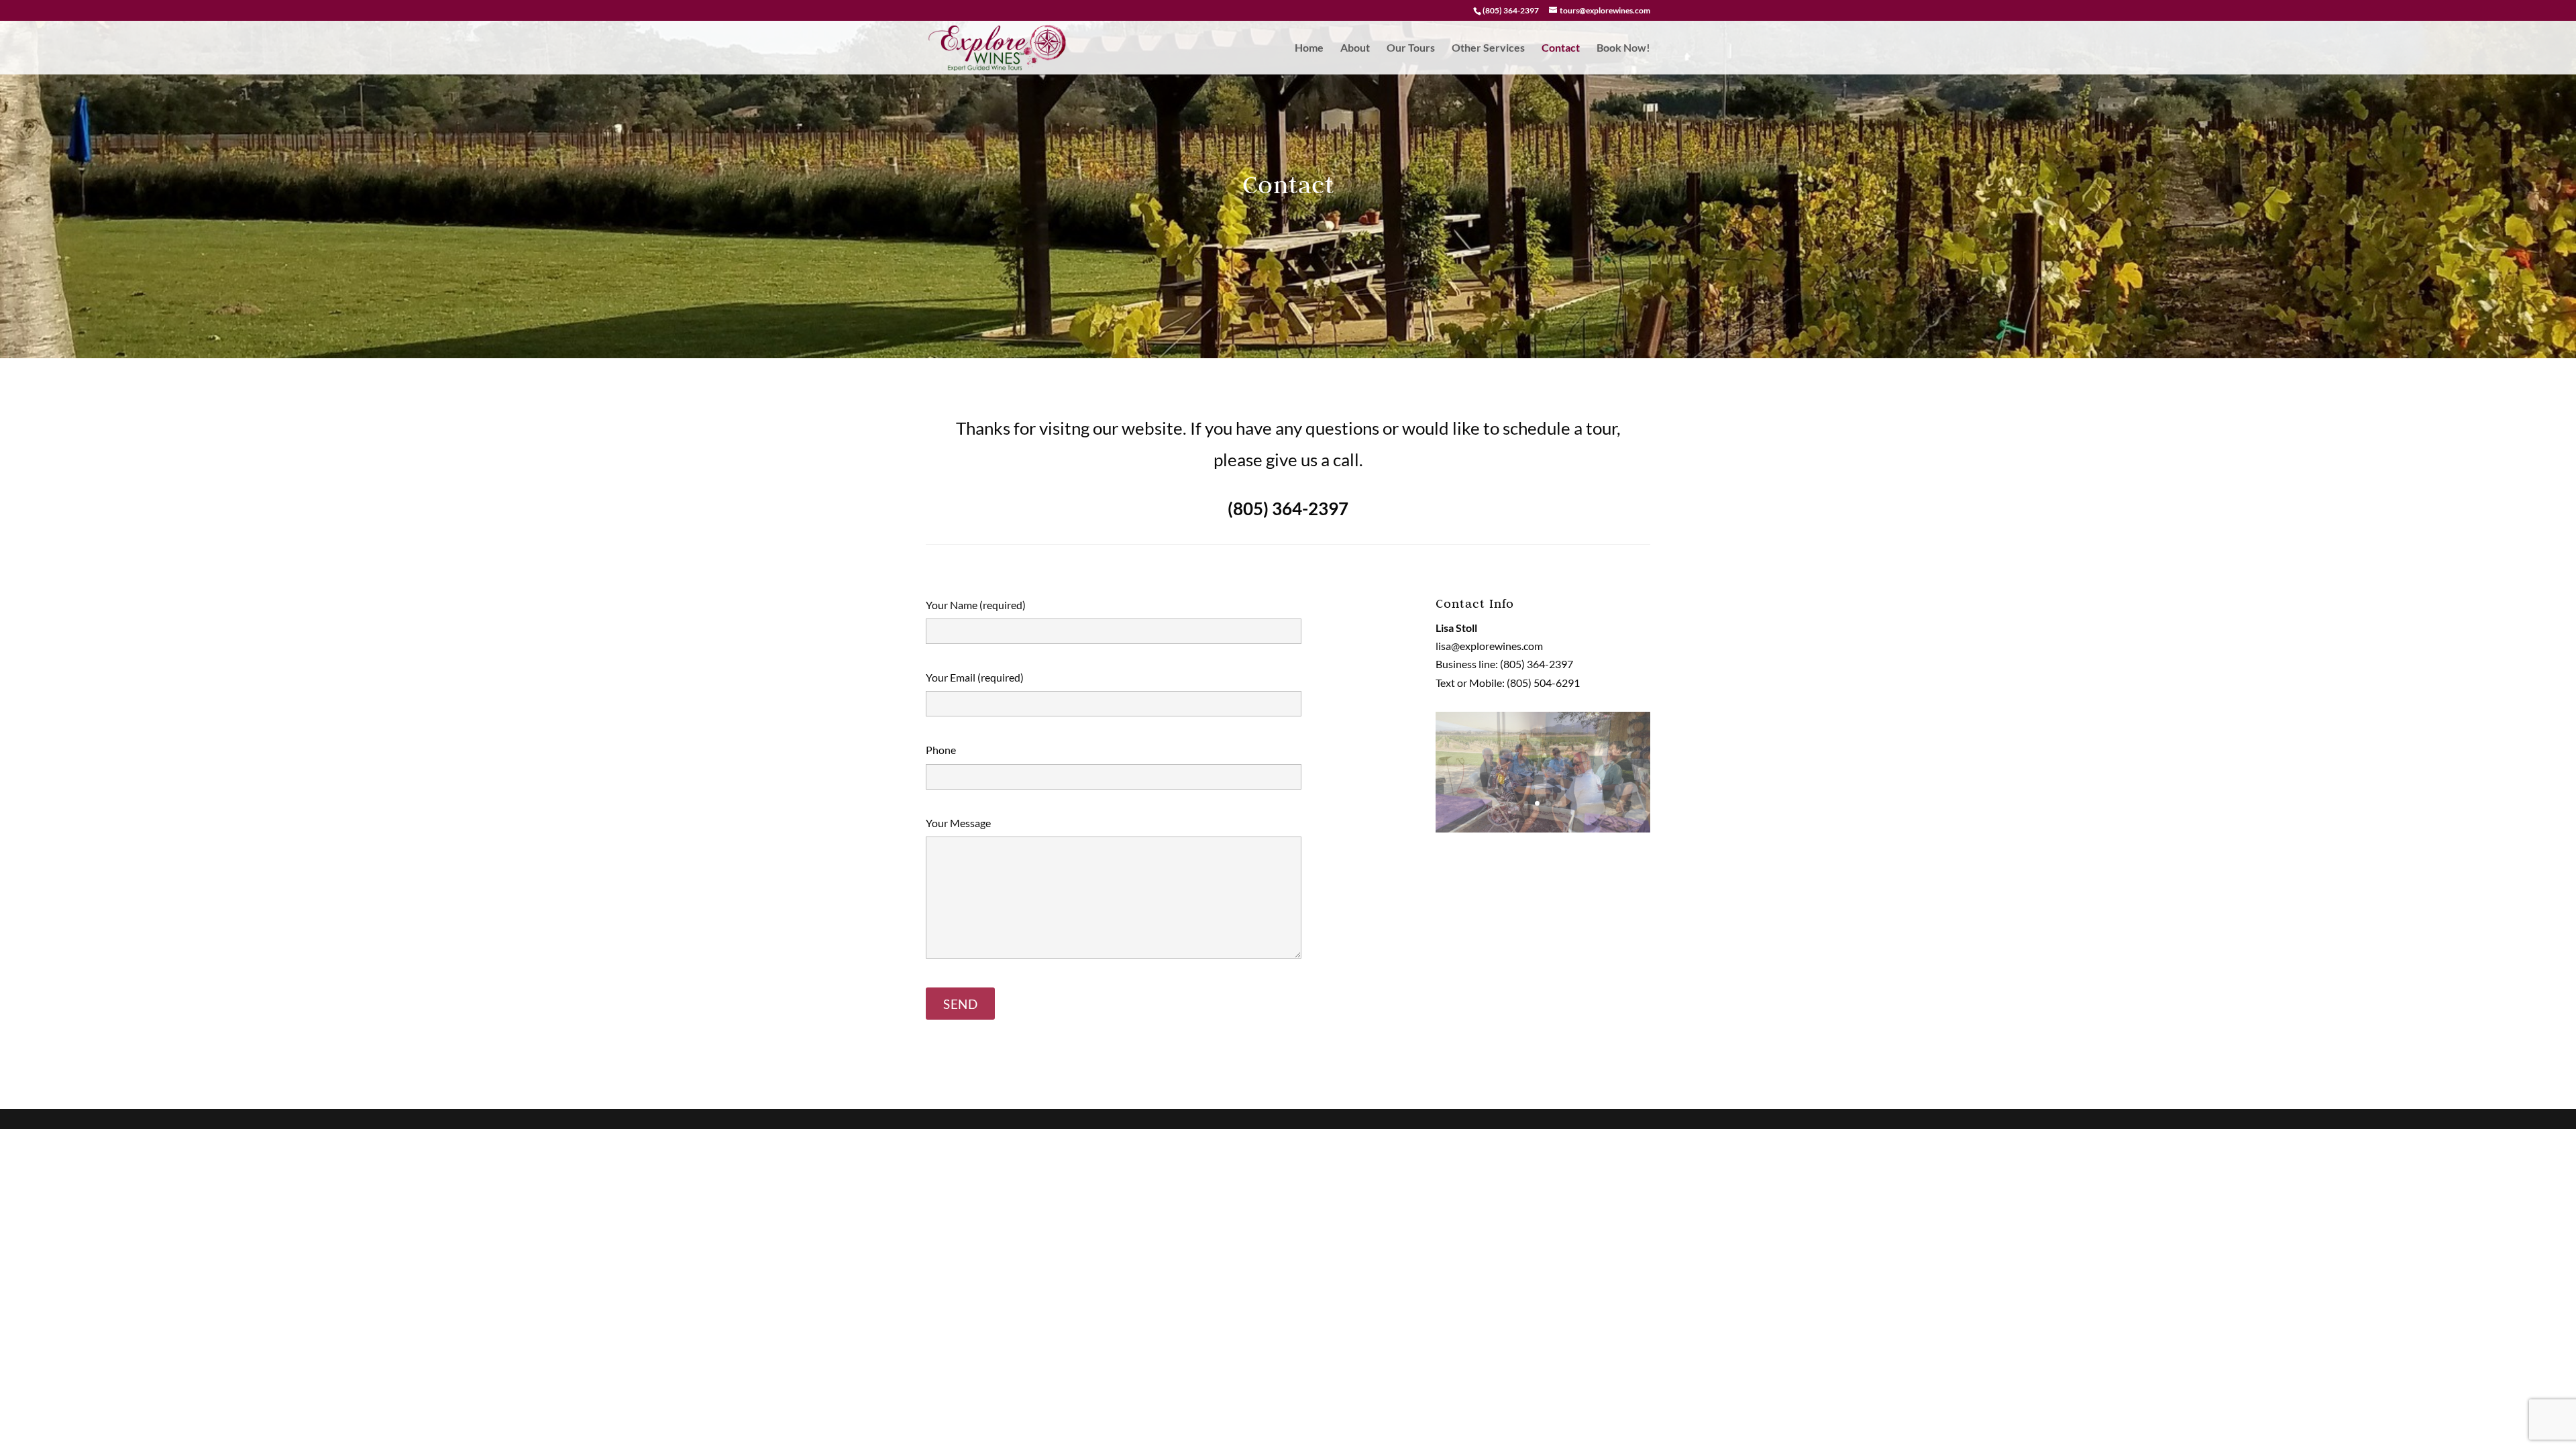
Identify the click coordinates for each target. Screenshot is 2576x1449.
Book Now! (1623, 48)
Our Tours (1411, 48)
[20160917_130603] (1543, 828)
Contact (1561, 48)
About (1355, 48)
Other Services (1488, 48)
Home (1309, 48)
